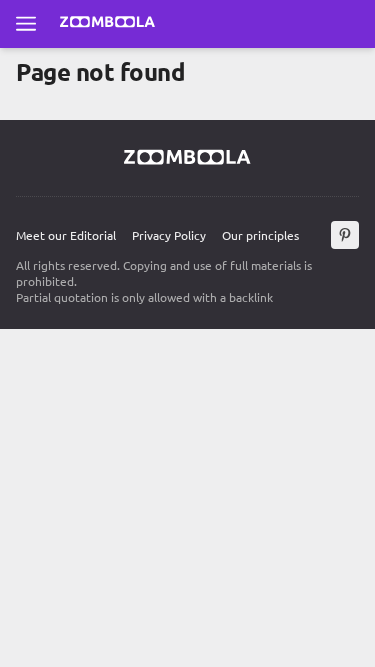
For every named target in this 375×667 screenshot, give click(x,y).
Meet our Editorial (66, 235)
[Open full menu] (26, 24)
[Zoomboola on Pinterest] (345, 235)
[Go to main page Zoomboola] (108, 24)
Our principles (260, 235)
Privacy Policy (169, 235)
